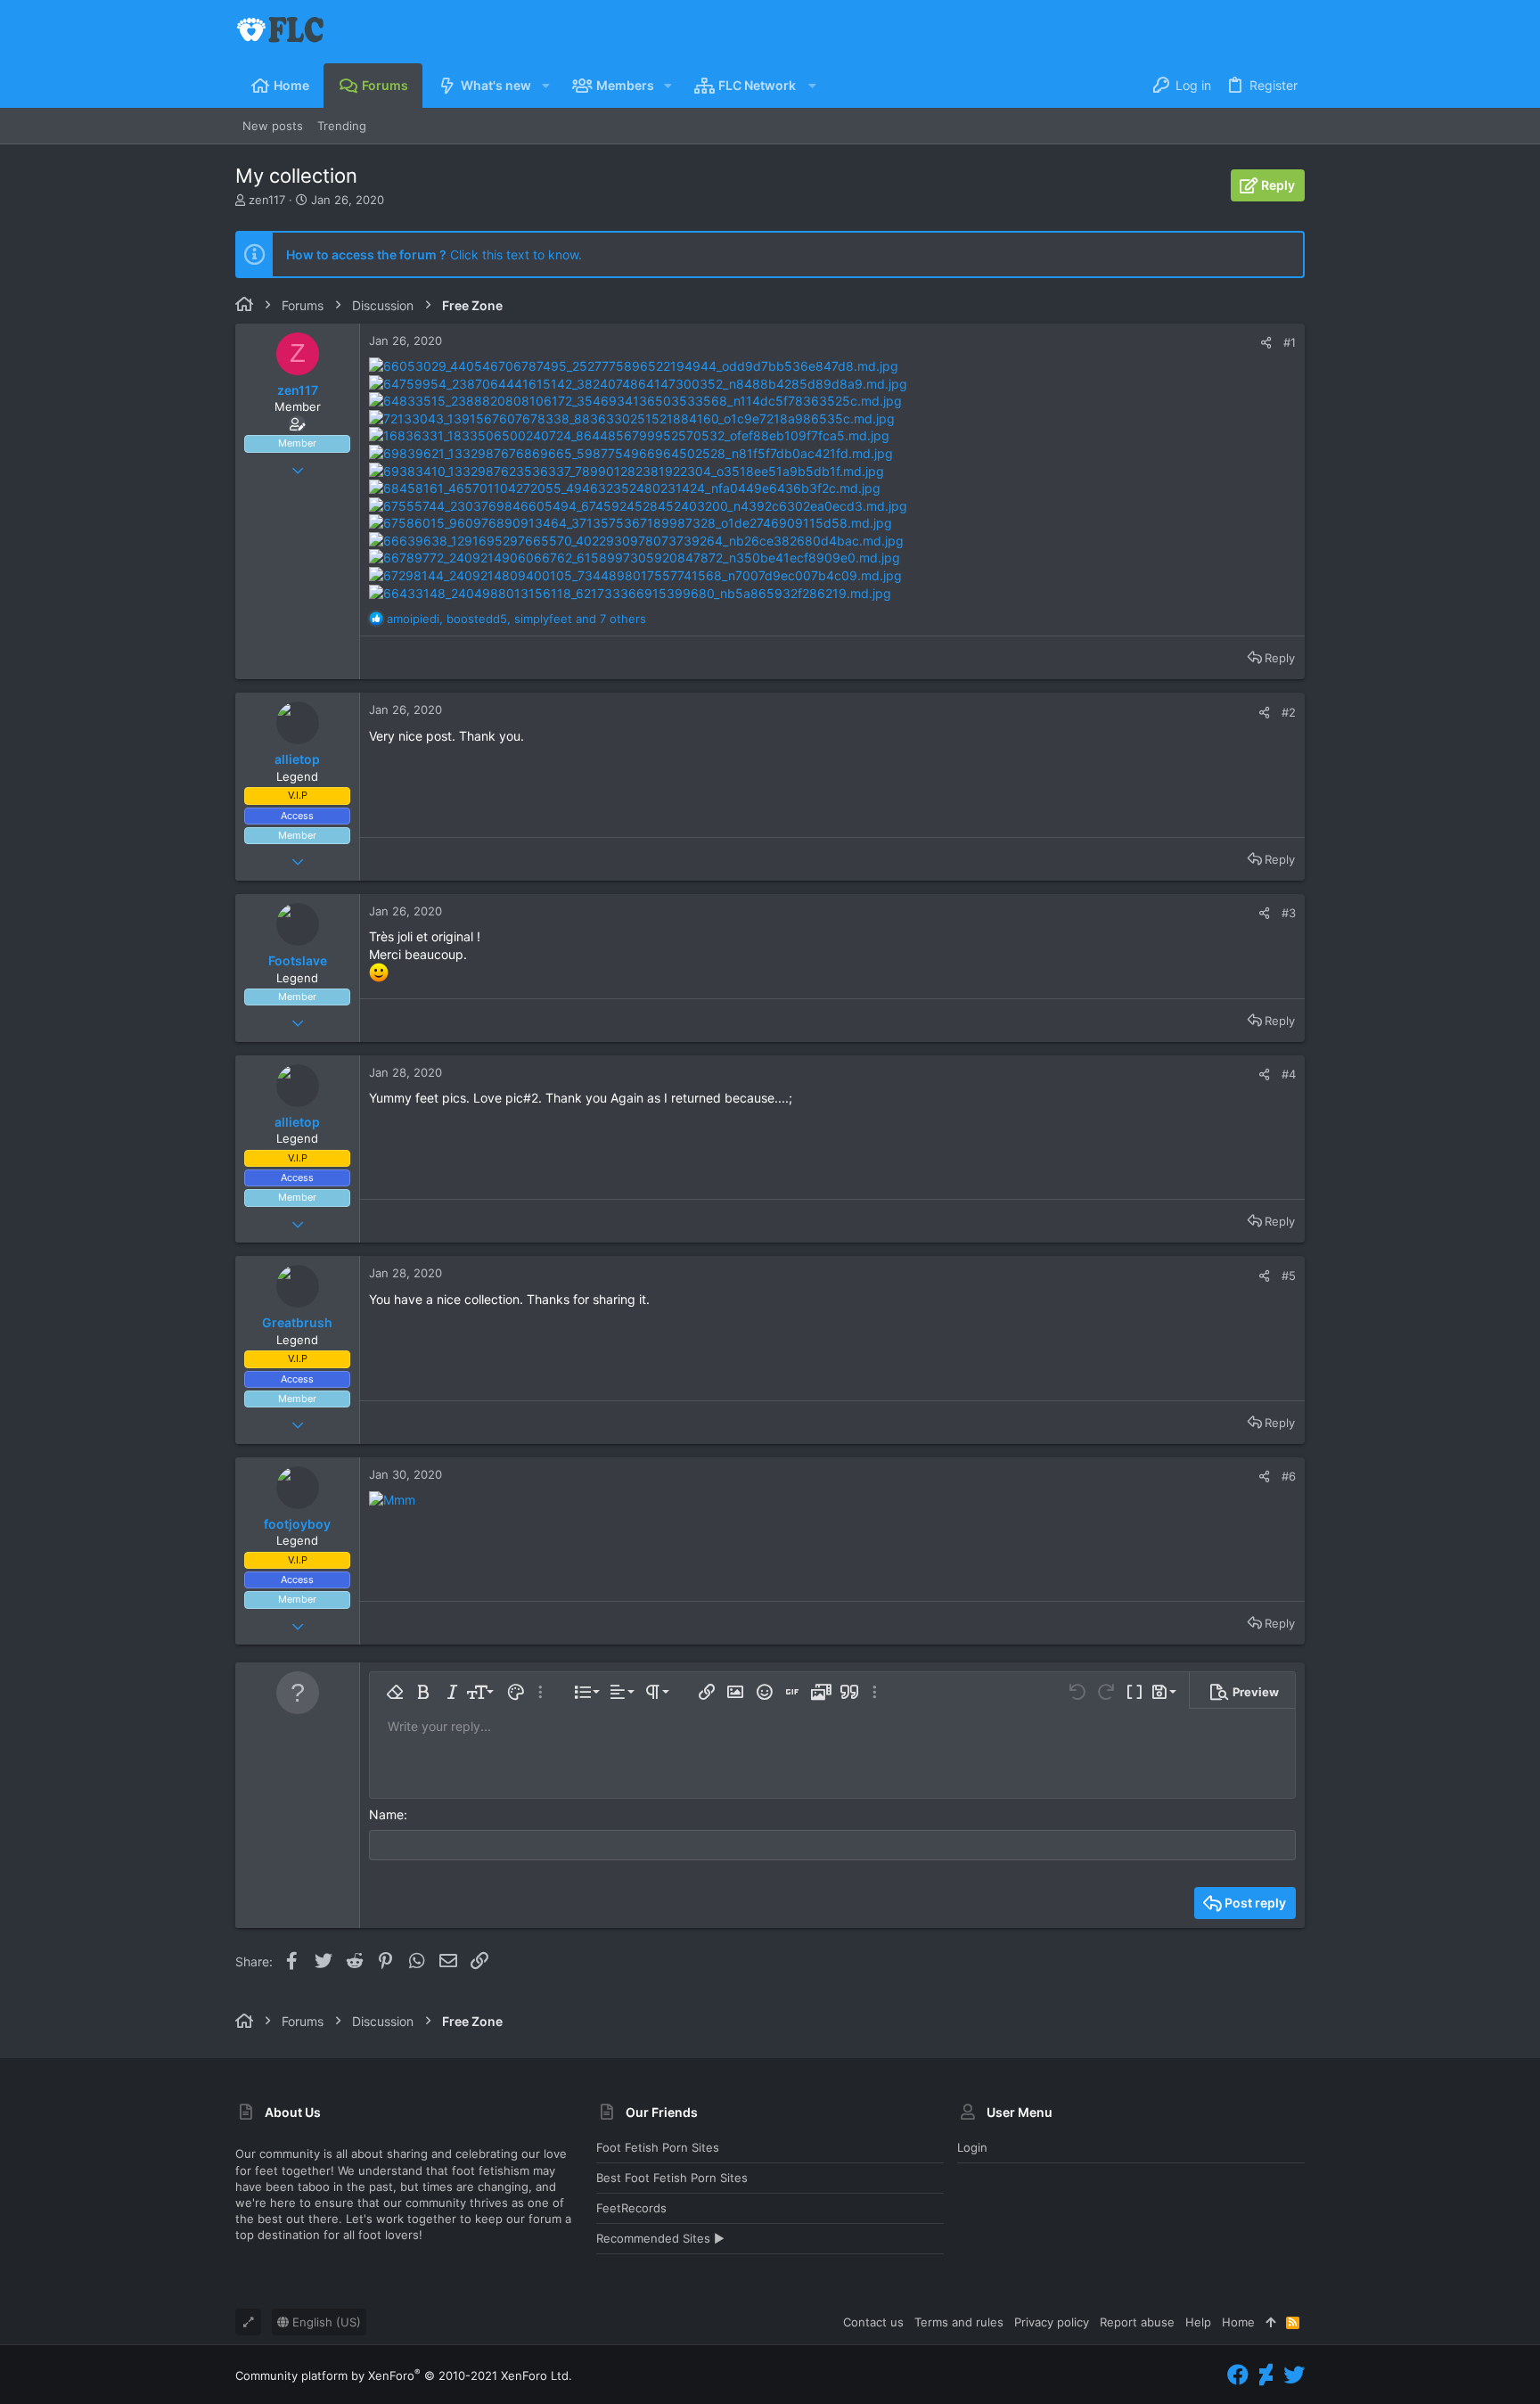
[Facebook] (1238, 2375)
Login (972, 2147)
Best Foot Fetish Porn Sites (672, 2178)
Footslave (298, 960)
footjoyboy (297, 1524)
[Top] (1270, 2322)
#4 (1289, 1074)
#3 (1289, 913)
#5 (1289, 1276)
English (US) (325, 2322)
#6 (1289, 1476)
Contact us (873, 2322)
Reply (1280, 658)
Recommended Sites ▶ (660, 2238)
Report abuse (1137, 2322)
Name (386, 1814)
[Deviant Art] (1266, 2375)
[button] (545, 86)
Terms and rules (959, 2322)
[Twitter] (1294, 2375)
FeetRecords (631, 2208)
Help (1198, 2322)
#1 (1290, 342)
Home (1238, 2322)
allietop (297, 759)
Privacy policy (1052, 2322)
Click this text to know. (434, 254)
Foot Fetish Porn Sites (658, 2147)
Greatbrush (297, 1322)
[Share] (1266, 343)
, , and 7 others (516, 619)
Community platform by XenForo (404, 2375)
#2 (1289, 712)
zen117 (267, 200)
